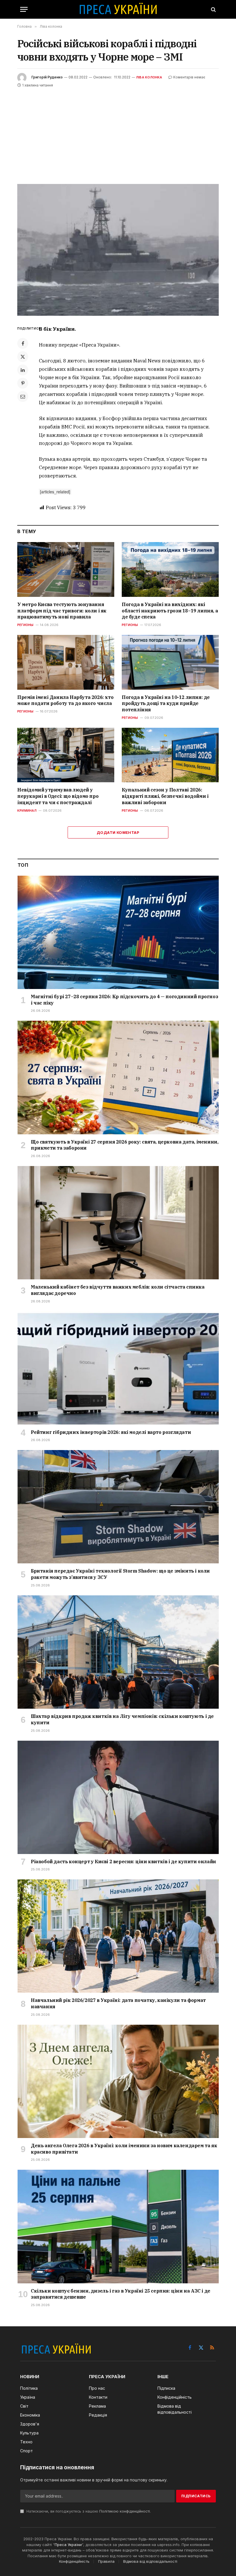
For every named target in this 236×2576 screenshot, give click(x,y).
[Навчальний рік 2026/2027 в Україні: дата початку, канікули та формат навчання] (118, 1936)
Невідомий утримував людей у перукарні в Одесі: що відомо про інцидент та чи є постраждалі (58, 796)
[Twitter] (23, 357)
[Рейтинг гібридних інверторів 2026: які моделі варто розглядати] (118, 1368)
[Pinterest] (23, 383)
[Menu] (24, 9)
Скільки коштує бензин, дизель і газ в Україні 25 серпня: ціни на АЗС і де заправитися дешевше (121, 2294)
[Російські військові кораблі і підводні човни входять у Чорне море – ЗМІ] (118, 250)
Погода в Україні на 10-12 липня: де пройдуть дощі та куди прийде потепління (166, 704)
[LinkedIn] (23, 370)
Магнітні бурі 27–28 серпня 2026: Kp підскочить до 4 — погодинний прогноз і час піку (124, 1000)
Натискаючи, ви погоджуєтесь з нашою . (88, 2511)
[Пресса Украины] (118, 9)
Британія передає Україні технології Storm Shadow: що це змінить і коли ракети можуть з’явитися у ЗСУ (120, 1574)
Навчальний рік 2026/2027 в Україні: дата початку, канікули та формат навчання (118, 2003)
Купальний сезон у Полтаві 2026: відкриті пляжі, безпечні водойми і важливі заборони (165, 796)
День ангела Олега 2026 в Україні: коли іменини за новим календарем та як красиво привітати (124, 2149)
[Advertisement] (118, 132)
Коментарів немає (189, 77)
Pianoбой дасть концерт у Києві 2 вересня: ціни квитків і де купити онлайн (123, 1862)
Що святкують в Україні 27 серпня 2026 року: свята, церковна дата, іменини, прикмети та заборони (124, 1145)
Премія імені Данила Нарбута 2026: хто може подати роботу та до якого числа (65, 700)
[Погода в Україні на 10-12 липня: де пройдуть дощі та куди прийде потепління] (170, 662)
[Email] (23, 396)
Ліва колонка (149, 77)
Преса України (68, 2545)
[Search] (213, 9)
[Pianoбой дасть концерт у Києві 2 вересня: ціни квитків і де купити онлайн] (118, 1797)
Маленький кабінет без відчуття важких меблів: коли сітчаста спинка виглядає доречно (118, 1290)
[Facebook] (23, 343)
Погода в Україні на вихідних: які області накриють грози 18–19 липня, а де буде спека (170, 611)
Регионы (25, 625)
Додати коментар (118, 832)
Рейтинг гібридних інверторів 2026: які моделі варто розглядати (111, 1432)
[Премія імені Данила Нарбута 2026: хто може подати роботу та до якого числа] (66, 662)
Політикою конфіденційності (125, 2511)
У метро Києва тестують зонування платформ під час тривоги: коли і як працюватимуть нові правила (62, 611)
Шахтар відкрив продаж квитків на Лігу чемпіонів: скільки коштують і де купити (122, 1719)
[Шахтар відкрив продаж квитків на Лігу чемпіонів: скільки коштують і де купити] (118, 1652)
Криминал (27, 811)
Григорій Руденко (47, 77)
